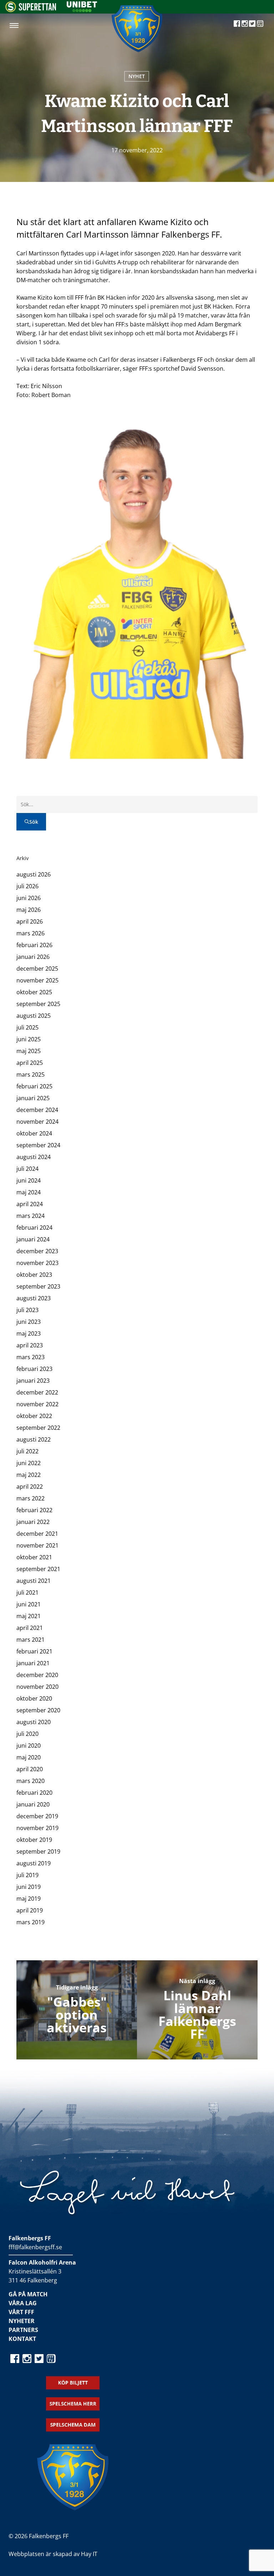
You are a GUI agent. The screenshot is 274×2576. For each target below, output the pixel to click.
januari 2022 (33, 1522)
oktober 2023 (34, 1275)
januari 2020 (33, 1804)
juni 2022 (29, 1463)
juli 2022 (27, 1451)
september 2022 (38, 1428)
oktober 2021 (34, 1557)
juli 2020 (27, 1734)
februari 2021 (34, 1651)
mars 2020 (31, 1781)
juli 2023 (27, 1310)
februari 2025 (34, 1086)
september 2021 (38, 1569)
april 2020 (30, 1769)
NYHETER (22, 2321)
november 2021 (37, 1545)
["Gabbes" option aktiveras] (77, 2010)
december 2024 (37, 1110)
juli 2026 (27, 886)
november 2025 (37, 980)
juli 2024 (27, 1169)
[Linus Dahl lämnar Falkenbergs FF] (197, 2010)
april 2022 (30, 1487)
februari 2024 (34, 1228)
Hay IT (89, 2554)
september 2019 (38, 1851)
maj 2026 (29, 910)
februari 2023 (34, 1369)
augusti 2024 (34, 1157)
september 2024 (38, 1145)
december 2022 (37, 1392)
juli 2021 (27, 1592)
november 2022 (37, 1404)
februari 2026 (34, 945)
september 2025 (38, 1004)
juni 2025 (29, 1039)
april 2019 (30, 1910)
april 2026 (30, 921)
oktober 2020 (34, 1698)
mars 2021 (31, 1640)
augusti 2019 (34, 1863)
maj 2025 (29, 1051)
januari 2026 (33, 957)
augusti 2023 (34, 1298)
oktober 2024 (34, 1133)
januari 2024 (33, 1239)
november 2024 (37, 1122)
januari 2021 (33, 1663)
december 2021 (37, 1534)
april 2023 (30, 1345)
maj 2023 (29, 1333)
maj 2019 (29, 1899)
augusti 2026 (34, 874)
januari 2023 (33, 1381)
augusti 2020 (34, 1722)
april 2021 (30, 1628)
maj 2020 (29, 1757)
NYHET (137, 76)
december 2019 (37, 1816)
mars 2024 (31, 1216)
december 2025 (37, 969)
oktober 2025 (34, 992)
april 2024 (30, 1204)
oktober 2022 (34, 1416)
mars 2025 (31, 1074)
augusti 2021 (34, 1581)
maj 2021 (29, 1616)
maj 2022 (29, 1475)
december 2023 (37, 1251)
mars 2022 (31, 1498)
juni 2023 (29, 1322)
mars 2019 (31, 1922)
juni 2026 (29, 898)
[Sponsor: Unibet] (82, 10)
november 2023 (37, 1263)
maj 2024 (29, 1192)
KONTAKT (22, 2339)
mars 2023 (31, 1357)
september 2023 (38, 1286)
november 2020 (37, 1687)
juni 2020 (29, 1746)
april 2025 (30, 1063)
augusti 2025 (34, 1016)
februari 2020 (34, 1793)
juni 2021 (29, 1604)
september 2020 (38, 1710)
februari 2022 (34, 1510)
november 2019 (37, 1828)
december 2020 (37, 1675)
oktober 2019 (34, 1840)
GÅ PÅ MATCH (28, 2294)
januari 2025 (33, 1098)
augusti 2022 (34, 1439)
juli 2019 (27, 1875)
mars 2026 (31, 933)
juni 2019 (29, 1887)
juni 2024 (29, 1180)
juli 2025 (27, 1027)
